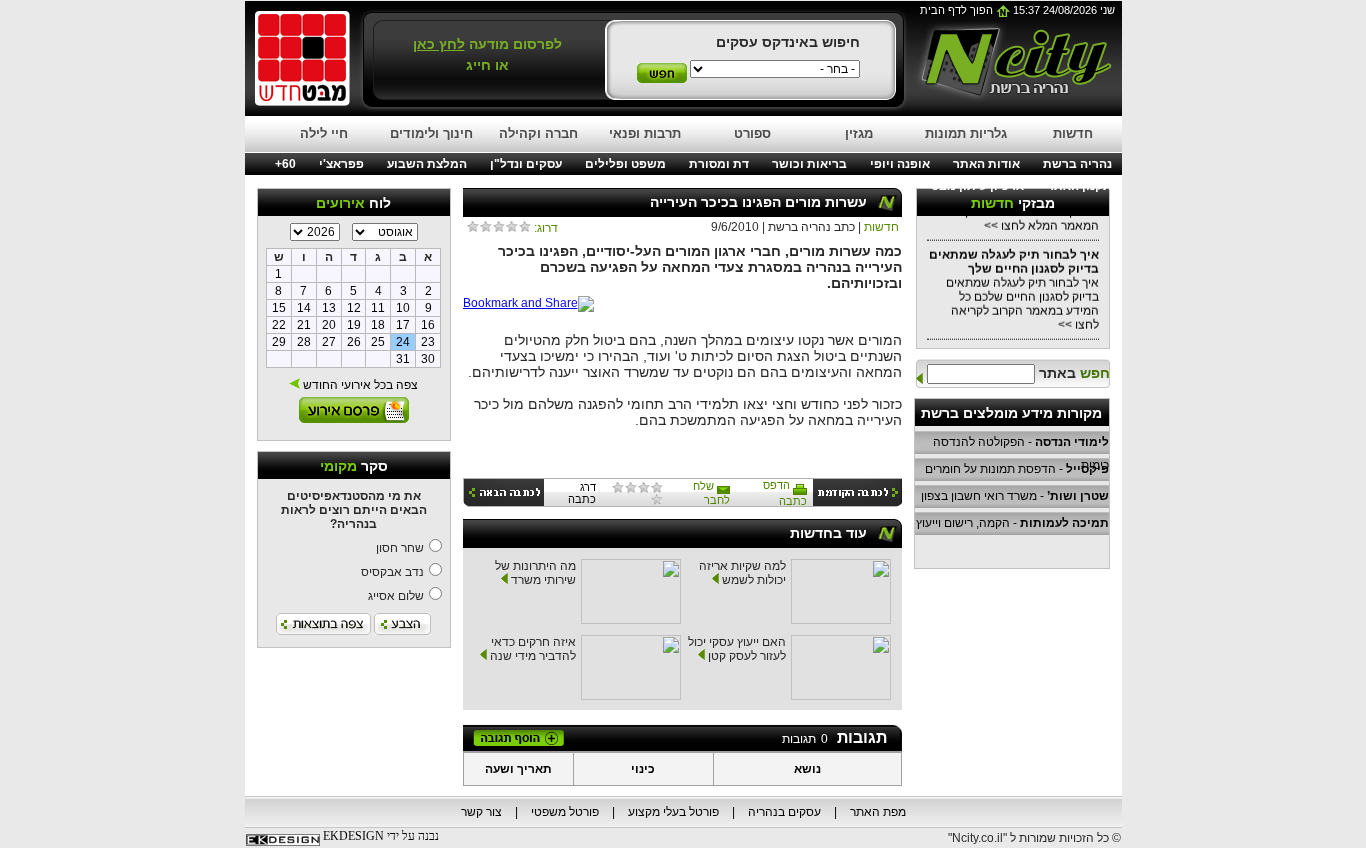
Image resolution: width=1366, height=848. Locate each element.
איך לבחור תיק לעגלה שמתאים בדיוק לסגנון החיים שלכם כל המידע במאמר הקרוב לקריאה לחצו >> (1014, 286)
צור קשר (481, 812)
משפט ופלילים (625, 164)
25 (378, 342)
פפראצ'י (341, 164)
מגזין (859, 133)
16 (428, 325)
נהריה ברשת (1077, 164)
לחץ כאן (439, 44)
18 (378, 325)
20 (329, 325)
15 (279, 308)
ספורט (752, 133)
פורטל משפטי (565, 812)
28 (304, 342)
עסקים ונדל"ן (526, 164)
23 (428, 342)
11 (378, 308)
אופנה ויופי (900, 164)
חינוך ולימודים (431, 133)
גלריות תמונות (966, 133)
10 (403, 308)
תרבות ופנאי (645, 133)
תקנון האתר (1079, 186)
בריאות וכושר (809, 164)
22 (279, 325)
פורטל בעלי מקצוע (673, 812)
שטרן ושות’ (1078, 496)
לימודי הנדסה (1072, 442)
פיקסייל (1087, 469)
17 (403, 325)
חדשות (1073, 133)
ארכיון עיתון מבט (977, 186)
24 (403, 342)
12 (354, 308)
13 (329, 308)
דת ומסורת (719, 164)
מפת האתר (878, 812)
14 (304, 308)
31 (403, 359)
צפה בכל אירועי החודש (359, 385)
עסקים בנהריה (784, 812)
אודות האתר (986, 164)
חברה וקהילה (538, 133)
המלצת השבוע (427, 164)
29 (279, 342)
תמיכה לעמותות (1064, 523)
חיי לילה (324, 133)
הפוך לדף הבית (958, 10)
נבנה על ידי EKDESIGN (381, 836)
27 (329, 342)
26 (354, 342)
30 (428, 359)
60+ (285, 164)
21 (304, 325)
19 (354, 325)
